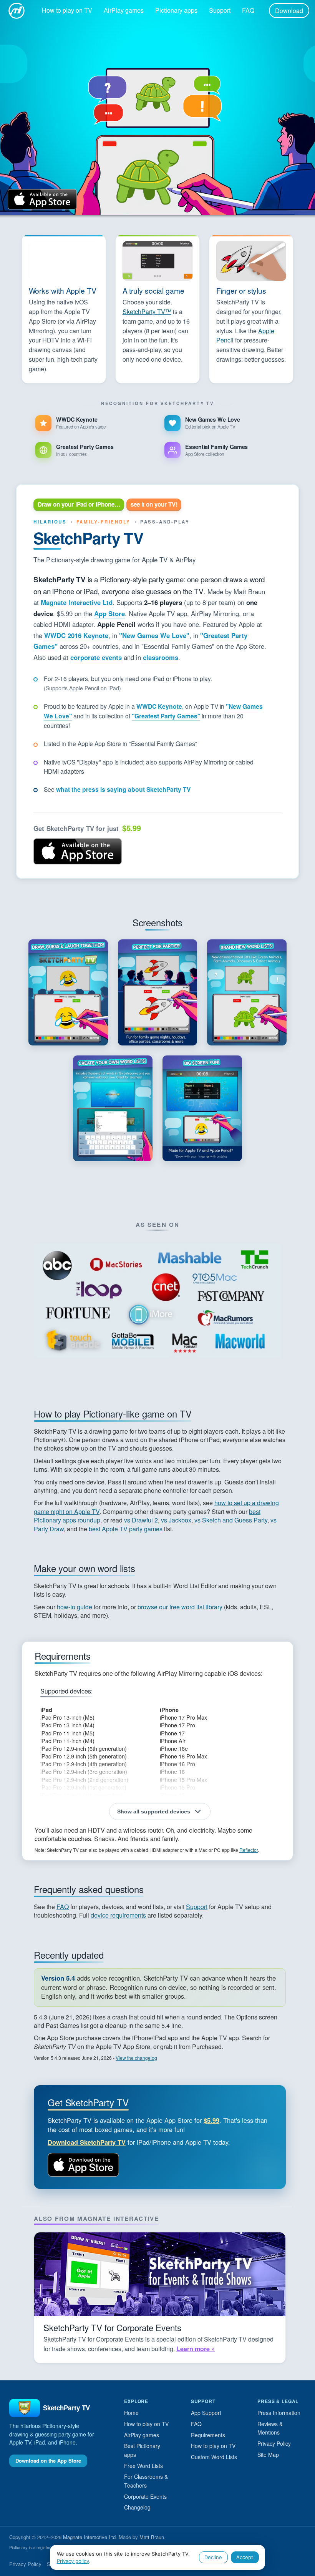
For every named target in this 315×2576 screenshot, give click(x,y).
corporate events (96, 657)
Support (220, 10)
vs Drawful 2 (141, 1520)
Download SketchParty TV (87, 2142)
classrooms (161, 657)
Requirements (208, 2435)
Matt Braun (152, 2537)
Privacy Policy (274, 2443)
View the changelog (136, 2058)
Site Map (268, 2455)
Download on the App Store (78, 851)
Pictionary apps (176, 10)
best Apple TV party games (126, 1529)
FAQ (248, 10)
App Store (109, 613)
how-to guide (75, 1607)
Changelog (137, 2507)
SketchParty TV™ (147, 312)
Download (289, 11)
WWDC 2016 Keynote (76, 635)
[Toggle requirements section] (160, 1812)
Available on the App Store (42, 199)
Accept (245, 2557)
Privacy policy (73, 2561)
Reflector (249, 1850)
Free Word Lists (143, 2466)
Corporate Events (145, 2496)
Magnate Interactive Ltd (77, 602)
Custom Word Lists (214, 2457)
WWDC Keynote (159, 706)
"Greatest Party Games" (166, 716)
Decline (213, 2557)
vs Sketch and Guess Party (231, 1520)
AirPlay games (124, 10)
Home (131, 2413)
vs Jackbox (176, 1520)
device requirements (118, 1915)
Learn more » (196, 2349)
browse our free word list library (180, 1607)
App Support (206, 2413)
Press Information (279, 2413)
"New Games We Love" (154, 635)
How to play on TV (67, 10)
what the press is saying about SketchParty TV (123, 789)
